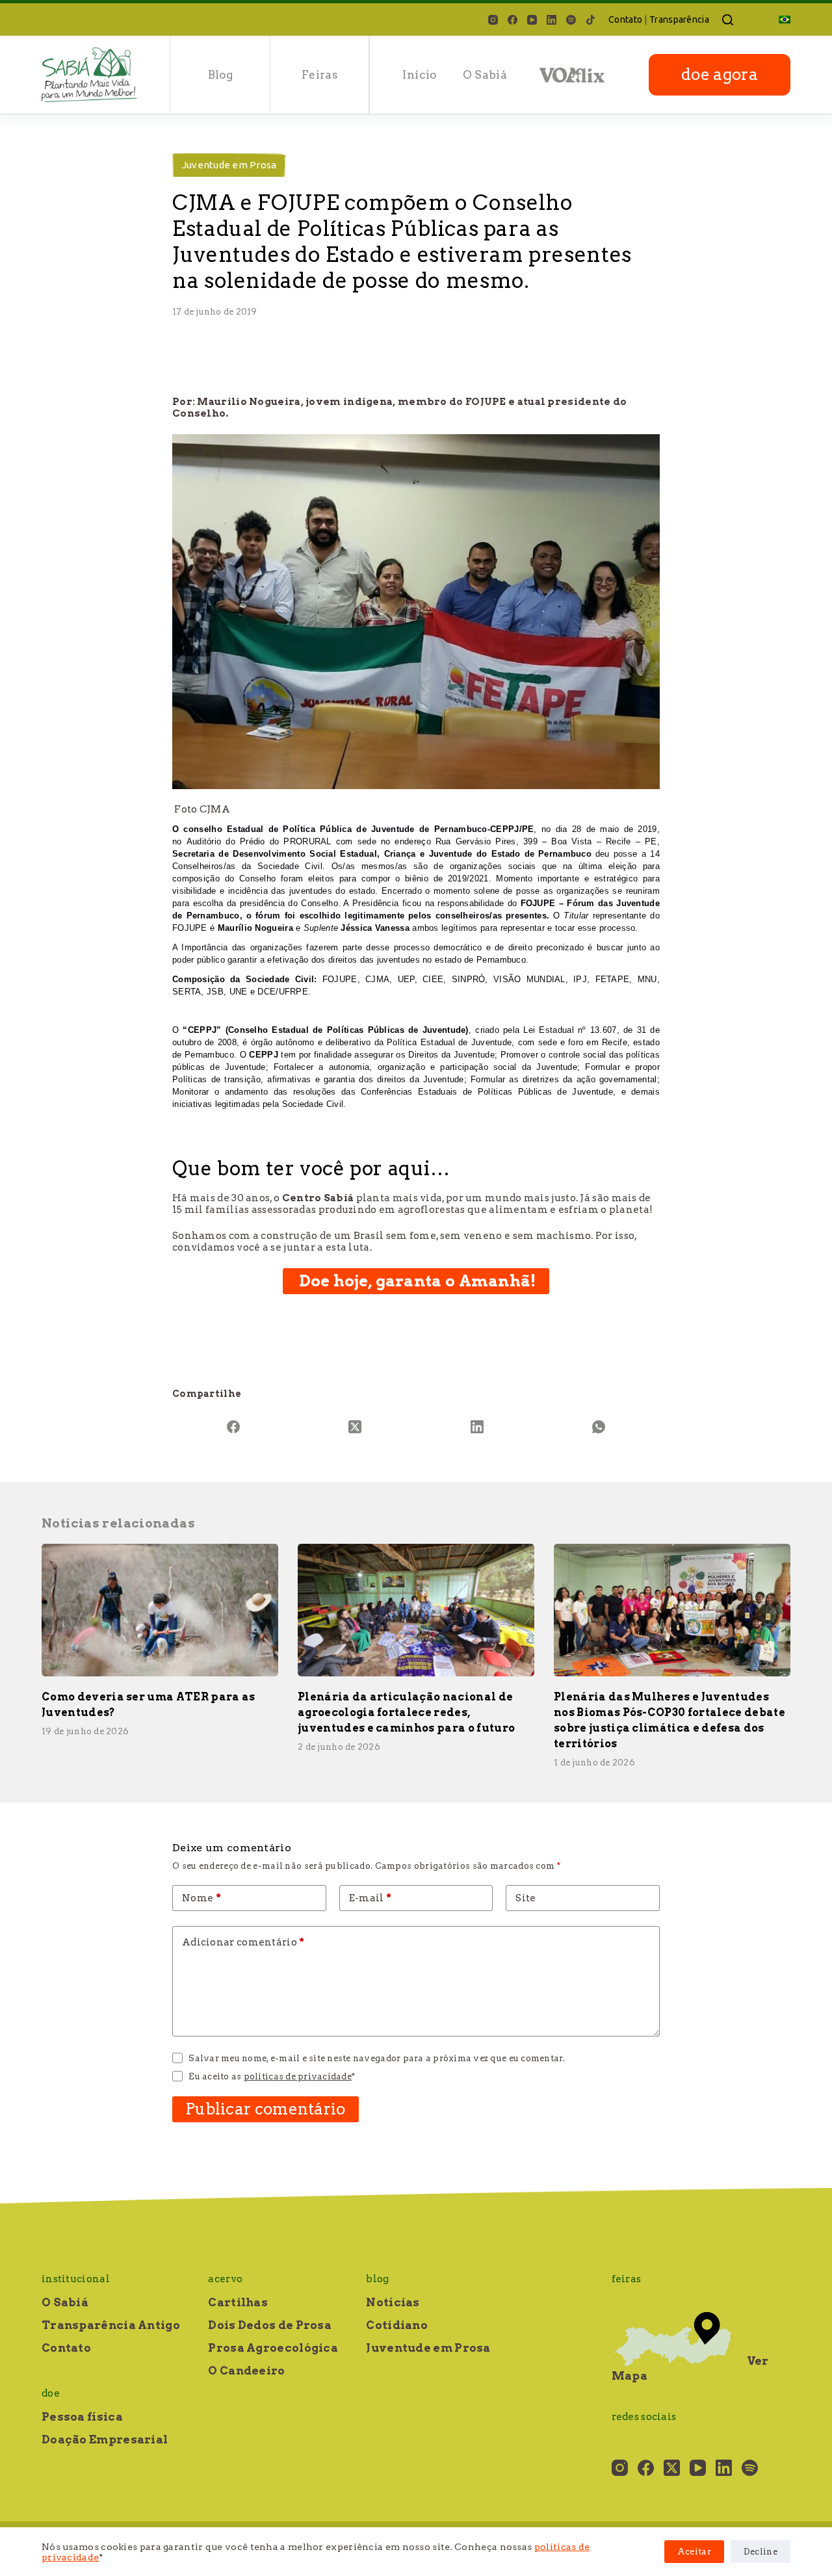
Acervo (225, 2279)
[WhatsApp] (599, 1427)
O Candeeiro (246, 2371)
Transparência (679, 20)
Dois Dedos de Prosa (270, 2325)
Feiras (320, 75)
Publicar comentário (266, 2109)
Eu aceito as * (272, 2076)
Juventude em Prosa (229, 165)
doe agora (720, 74)
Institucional (76, 2279)
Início (419, 75)
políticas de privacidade (298, 2076)
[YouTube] (532, 20)
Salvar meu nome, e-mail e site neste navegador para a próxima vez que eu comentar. (377, 2058)
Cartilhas (238, 2302)
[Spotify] (571, 20)
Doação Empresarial (105, 2439)
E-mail (370, 1898)
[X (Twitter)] (356, 1427)
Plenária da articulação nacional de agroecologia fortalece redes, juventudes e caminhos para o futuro (406, 1712)
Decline (760, 2552)
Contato (625, 20)
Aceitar (694, 2552)
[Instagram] (493, 20)
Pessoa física (82, 2417)
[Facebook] (513, 20)
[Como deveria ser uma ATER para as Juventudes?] (160, 1610)
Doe (51, 2393)
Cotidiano (397, 2325)
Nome (201, 1898)
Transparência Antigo (111, 2325)
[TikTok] (591, 20)
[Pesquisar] (728, 20)
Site (526, 1898)
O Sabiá (485, 75)
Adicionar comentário (243, 1942)
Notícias (393, 2302)
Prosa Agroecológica (273, 2348)
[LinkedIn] (552, 20)
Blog (220, 75)
